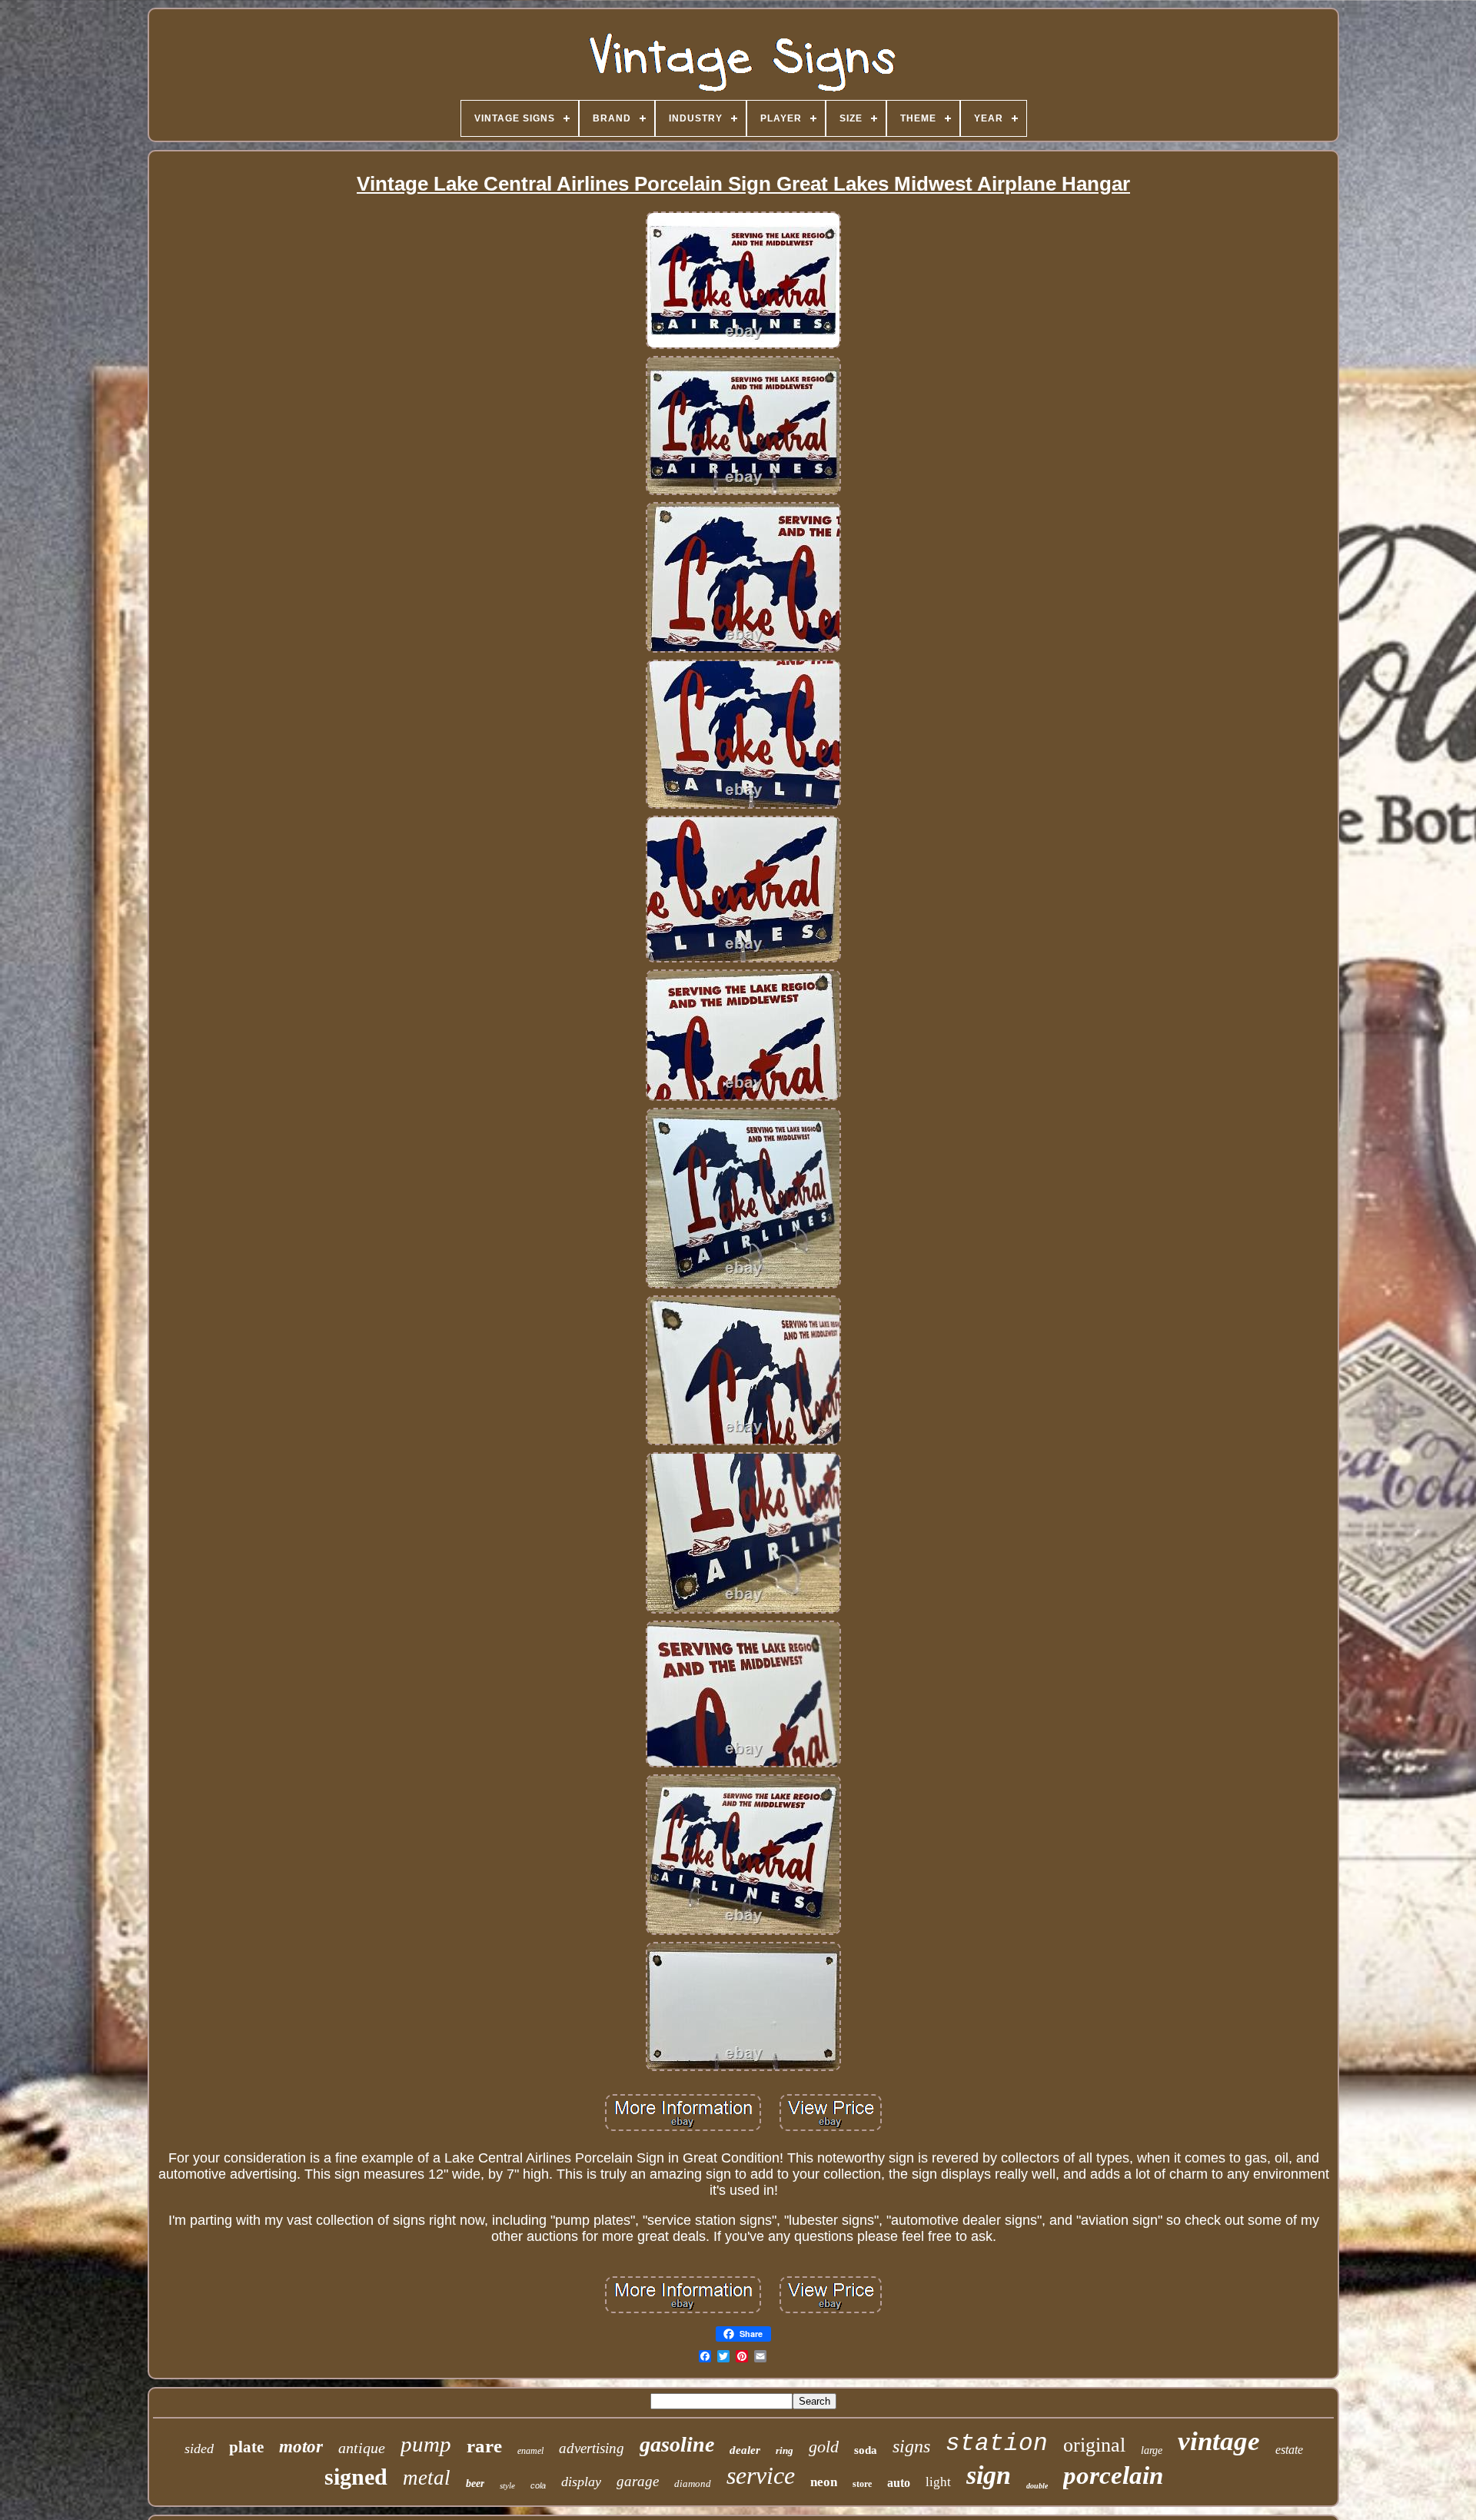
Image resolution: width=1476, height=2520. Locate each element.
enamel (530, 2451)
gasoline (677, 2444)
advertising (592, 2448)
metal (427, 2478)
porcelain (1113, 2475)
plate (246, 2447)
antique (362, 2448)
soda (866, 2450)
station (997, 2444)
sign (989, 2475)
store (862, 2484)
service (761, 2475)
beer (475, 2483)
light (938, 2482)
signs (911, 2446)
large (1152, 2450)
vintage (1219, 2441)
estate (1289, 2450)
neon (824, 2482)
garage (638, 2481)
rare (484, 2446)
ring (785, 2450)
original (1094, 2445)
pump (426, 2444)
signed (356, 2477)
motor (301, 2447)
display (581, 2482)
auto (899, 2483)
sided (199, 2449)
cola (538, 2485)
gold (824, 2447)
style (507, 2485)
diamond (693, 2483)
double (1037, 2486)
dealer (745, 2450)
